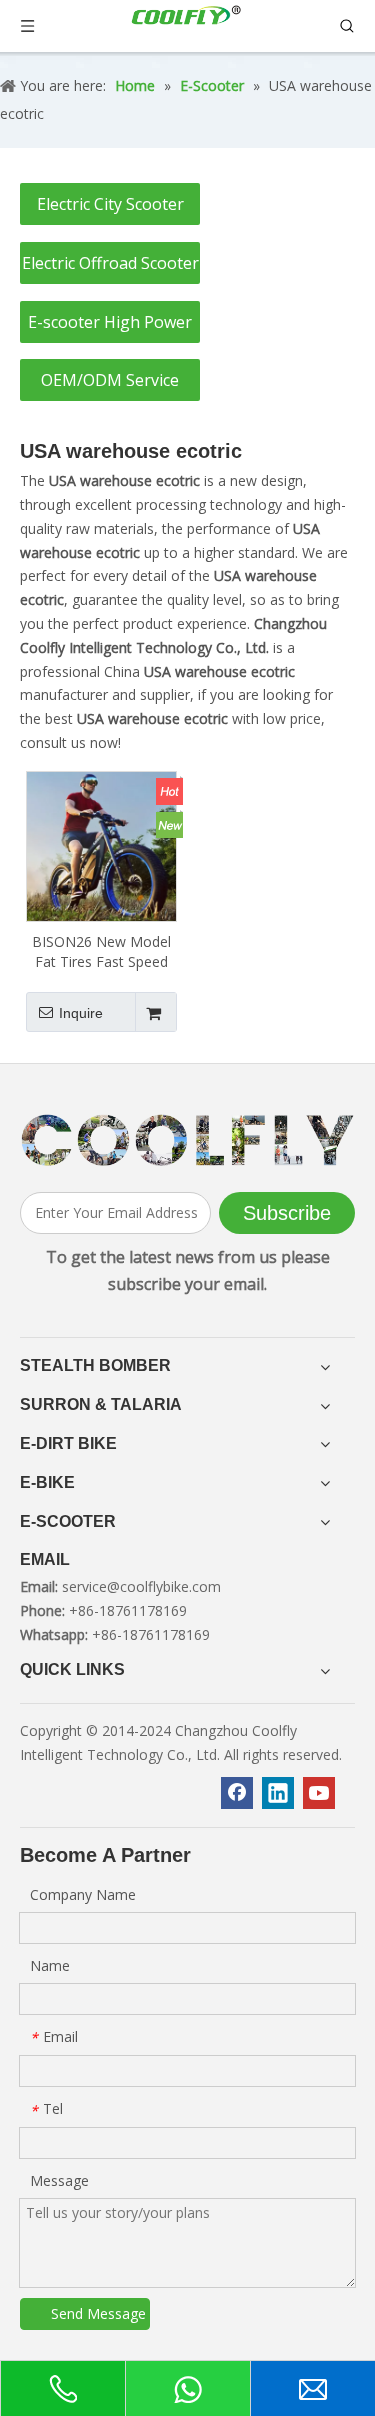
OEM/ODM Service (110, 380)
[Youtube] (319, 1793)
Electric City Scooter (110, 204)
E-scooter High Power (110, 322)
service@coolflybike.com (141, 1586)
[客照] (187, 1140)
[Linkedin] (278, 1793)
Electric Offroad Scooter (110, 263)
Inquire (81, 1013)
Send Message (98, 2313)
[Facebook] (237, 1793)
